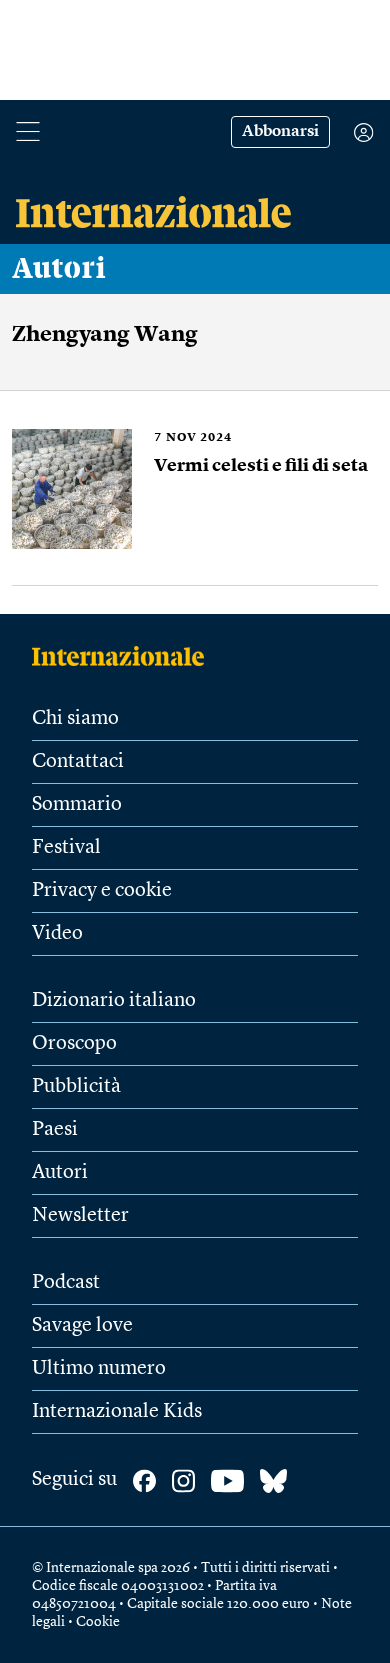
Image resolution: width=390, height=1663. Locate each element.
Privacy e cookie (102, 891)
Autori (59, 269)
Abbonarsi (280, 132)
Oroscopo (74, 1044)
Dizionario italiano (114, 1001)
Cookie (98, 1622)
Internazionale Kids (117, 1412)
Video (57, 934)
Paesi (55, 1130)
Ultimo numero (99, 1369)
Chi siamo (75, 719)
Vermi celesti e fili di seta (261, 466)
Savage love (82, 1326)
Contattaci (78, 762)
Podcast (66, 1283)
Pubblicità (76, 1087)
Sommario (77, 805)
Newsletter (80, 1216)
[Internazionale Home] (124, 656)
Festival (66, 848)
